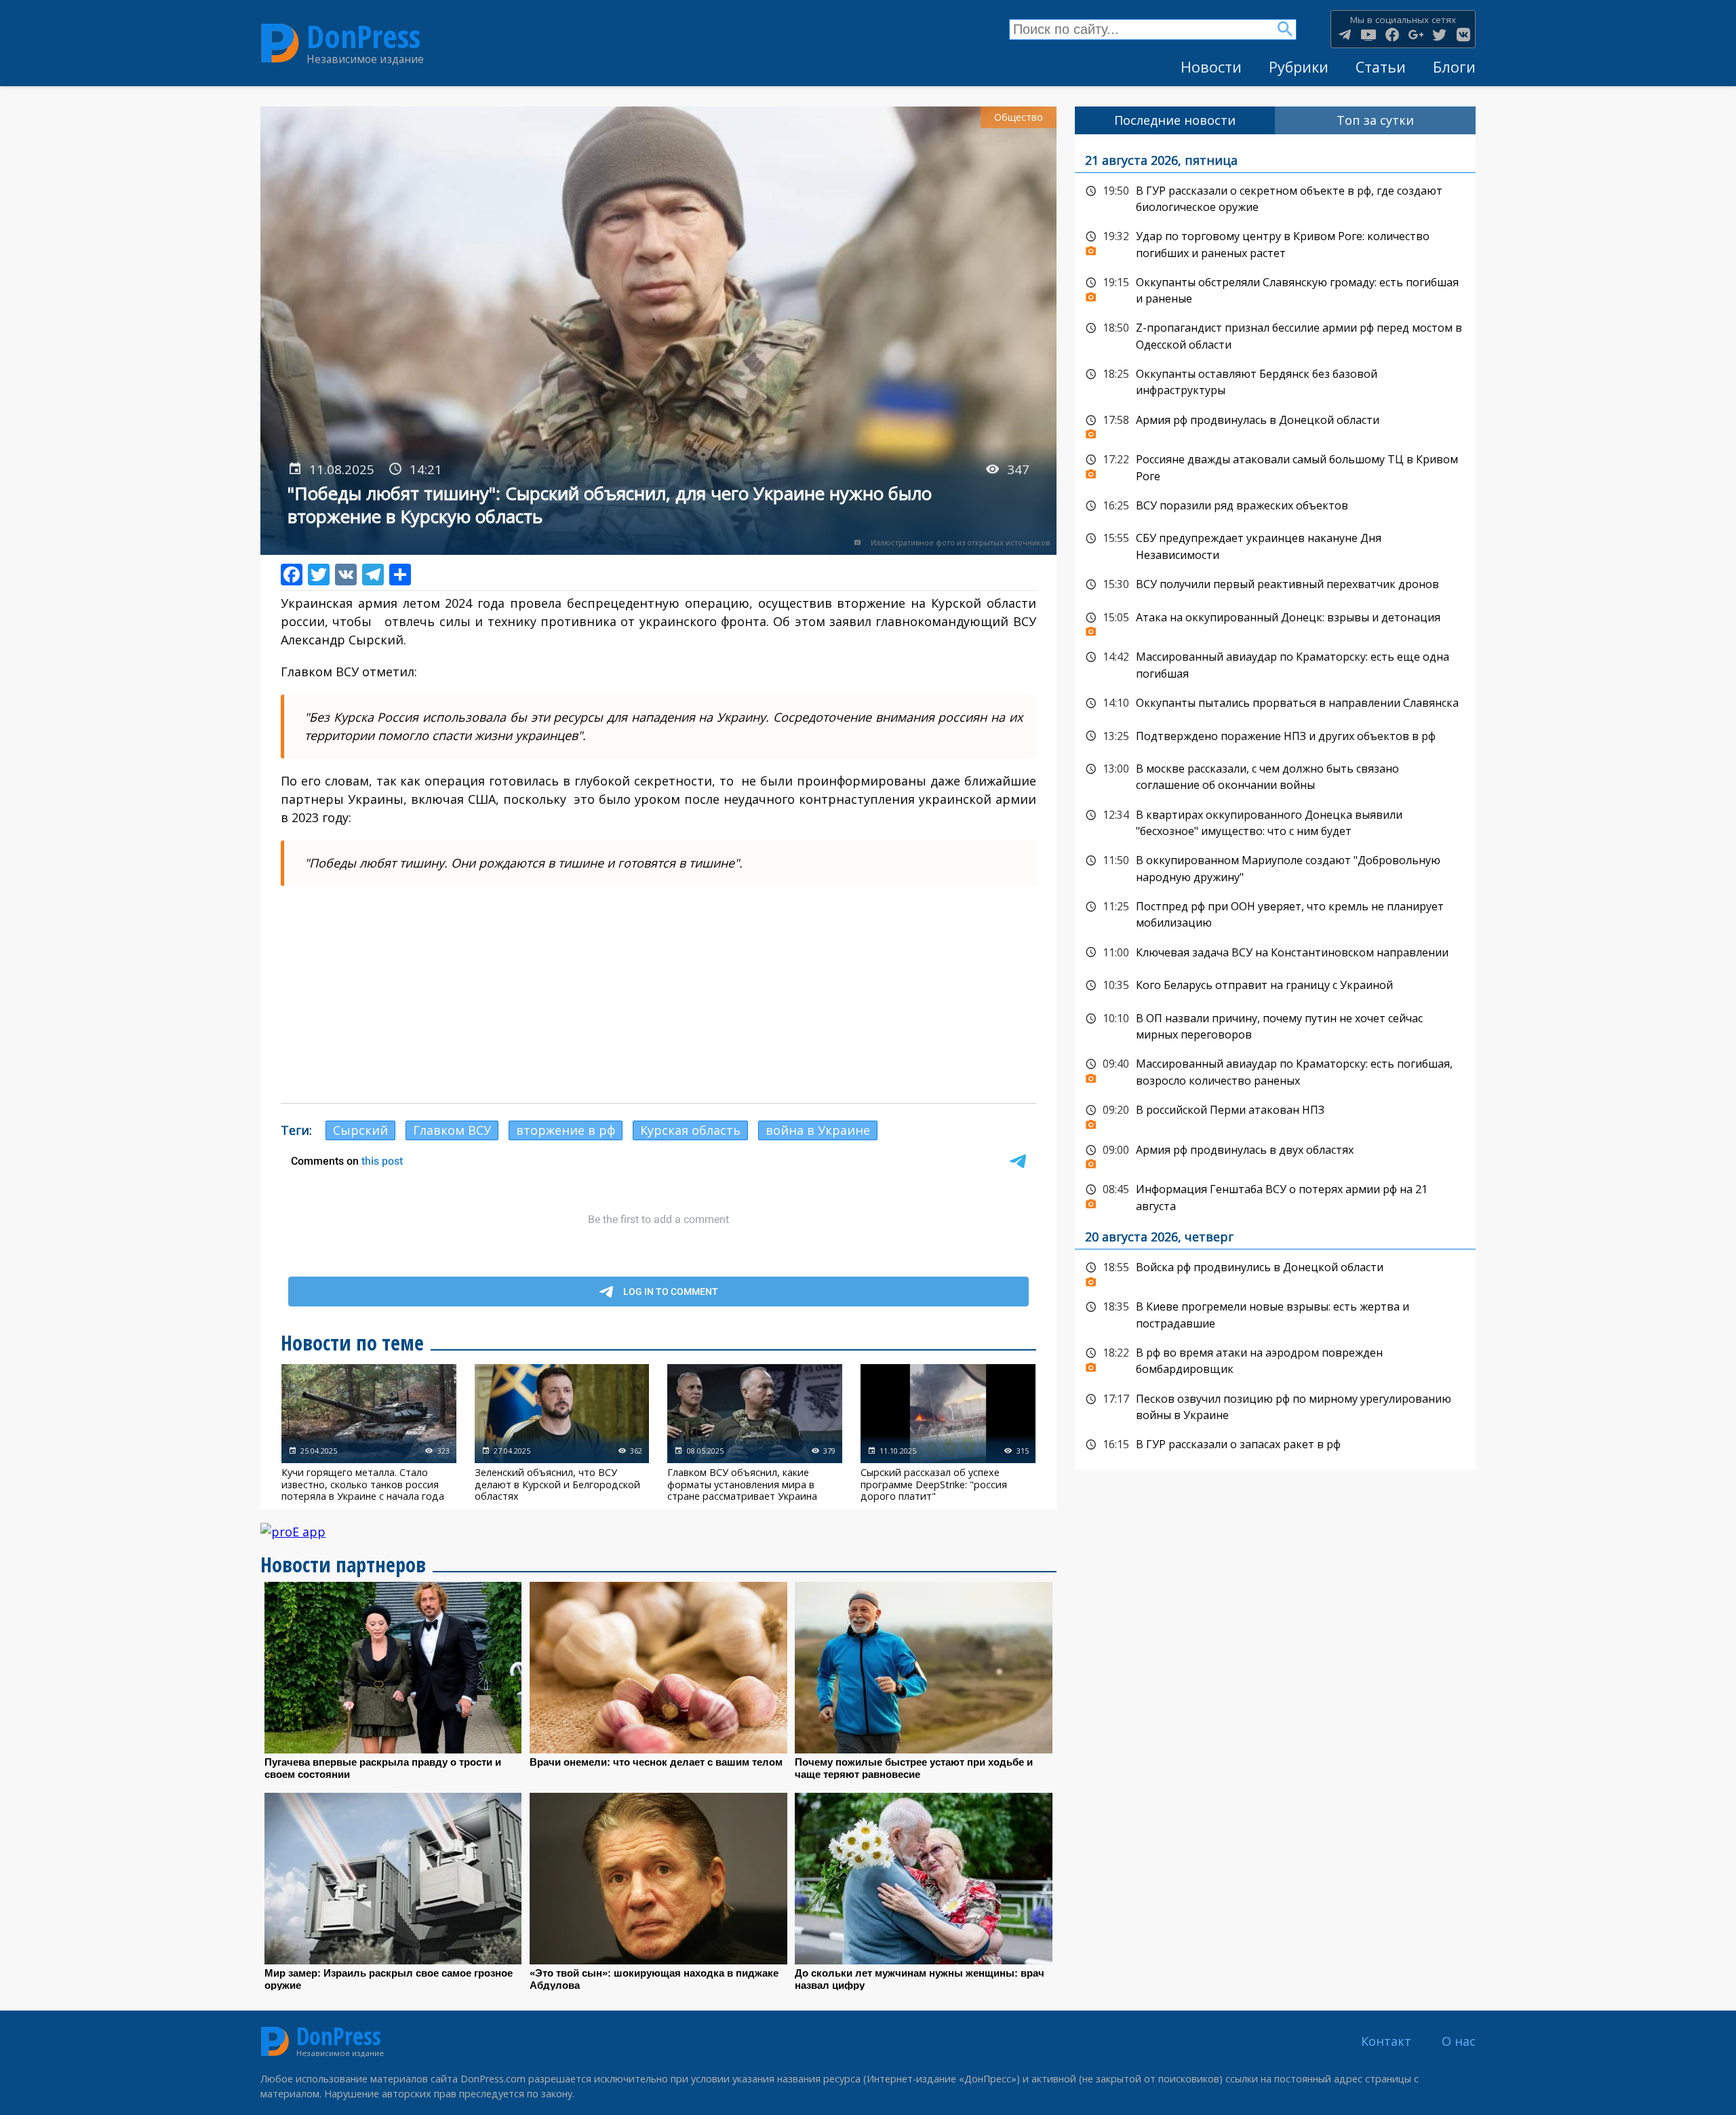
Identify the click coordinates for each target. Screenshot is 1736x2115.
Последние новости (1175, 120)
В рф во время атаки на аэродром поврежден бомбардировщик (1275, 1360)
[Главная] (280, 43)
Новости (1211, 67)
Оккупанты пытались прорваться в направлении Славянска (1275, 703)
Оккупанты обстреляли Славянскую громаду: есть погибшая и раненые (1275, 289)
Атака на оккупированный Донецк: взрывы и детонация (1275, 621)
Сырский (360, 1130)
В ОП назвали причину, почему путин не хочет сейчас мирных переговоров (1275, 1025)
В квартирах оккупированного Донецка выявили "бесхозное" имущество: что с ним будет (1275, 822)
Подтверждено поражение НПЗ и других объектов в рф (1275, 737)
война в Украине (818, 1130)
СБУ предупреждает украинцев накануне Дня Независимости (1275, 545)
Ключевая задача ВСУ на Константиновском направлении (1275, 953)
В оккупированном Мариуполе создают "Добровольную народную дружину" (1275, 867)
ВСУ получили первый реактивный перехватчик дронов (1275, 585)
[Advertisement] (658, 994)
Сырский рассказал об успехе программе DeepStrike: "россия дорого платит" (948, 1433)
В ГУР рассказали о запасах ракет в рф (1275, 1445)
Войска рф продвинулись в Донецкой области (1275, 1271)
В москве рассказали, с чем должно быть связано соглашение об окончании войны (1275, 776)
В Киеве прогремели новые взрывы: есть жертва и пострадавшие (1275, 1314)
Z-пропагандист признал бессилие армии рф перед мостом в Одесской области (1275, 335)
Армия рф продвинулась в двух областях (1275, 1154)
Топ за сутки (1375, 120)
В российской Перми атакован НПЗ (1275, 1114)
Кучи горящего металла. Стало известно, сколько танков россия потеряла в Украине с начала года (369, 1433)
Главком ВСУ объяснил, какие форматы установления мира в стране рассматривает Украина (755, 1433)
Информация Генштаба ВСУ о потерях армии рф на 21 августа (1275, 1196)
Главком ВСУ (452, 1130)
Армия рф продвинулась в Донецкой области (1275, 424)
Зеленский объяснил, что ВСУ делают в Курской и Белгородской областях (562, 1433)
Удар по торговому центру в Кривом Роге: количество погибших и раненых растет (1275, 243)
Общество (1019, 117)
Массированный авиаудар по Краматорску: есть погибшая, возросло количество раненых (1275, 1071)
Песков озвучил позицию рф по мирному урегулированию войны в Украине (1275, 1406)
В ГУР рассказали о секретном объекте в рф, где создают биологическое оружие (1275, 198)
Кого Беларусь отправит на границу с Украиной (1275, 986)
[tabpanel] (1275, 802)
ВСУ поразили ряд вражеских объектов (1275, 506)
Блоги (1454, 67)
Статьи (1381, 67)
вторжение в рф (566, 1130)
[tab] (1175, 120)
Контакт (1386, 2041)
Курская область (690, 1130)
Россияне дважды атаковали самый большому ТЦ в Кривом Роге (1275, 466)
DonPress (363, 36)
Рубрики (1299, 67)
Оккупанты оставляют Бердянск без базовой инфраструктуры (1275, 381)
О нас (1459, 2041)
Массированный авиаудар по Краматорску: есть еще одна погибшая (1275, 664)
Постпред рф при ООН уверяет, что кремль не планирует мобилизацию (1275, 913)
